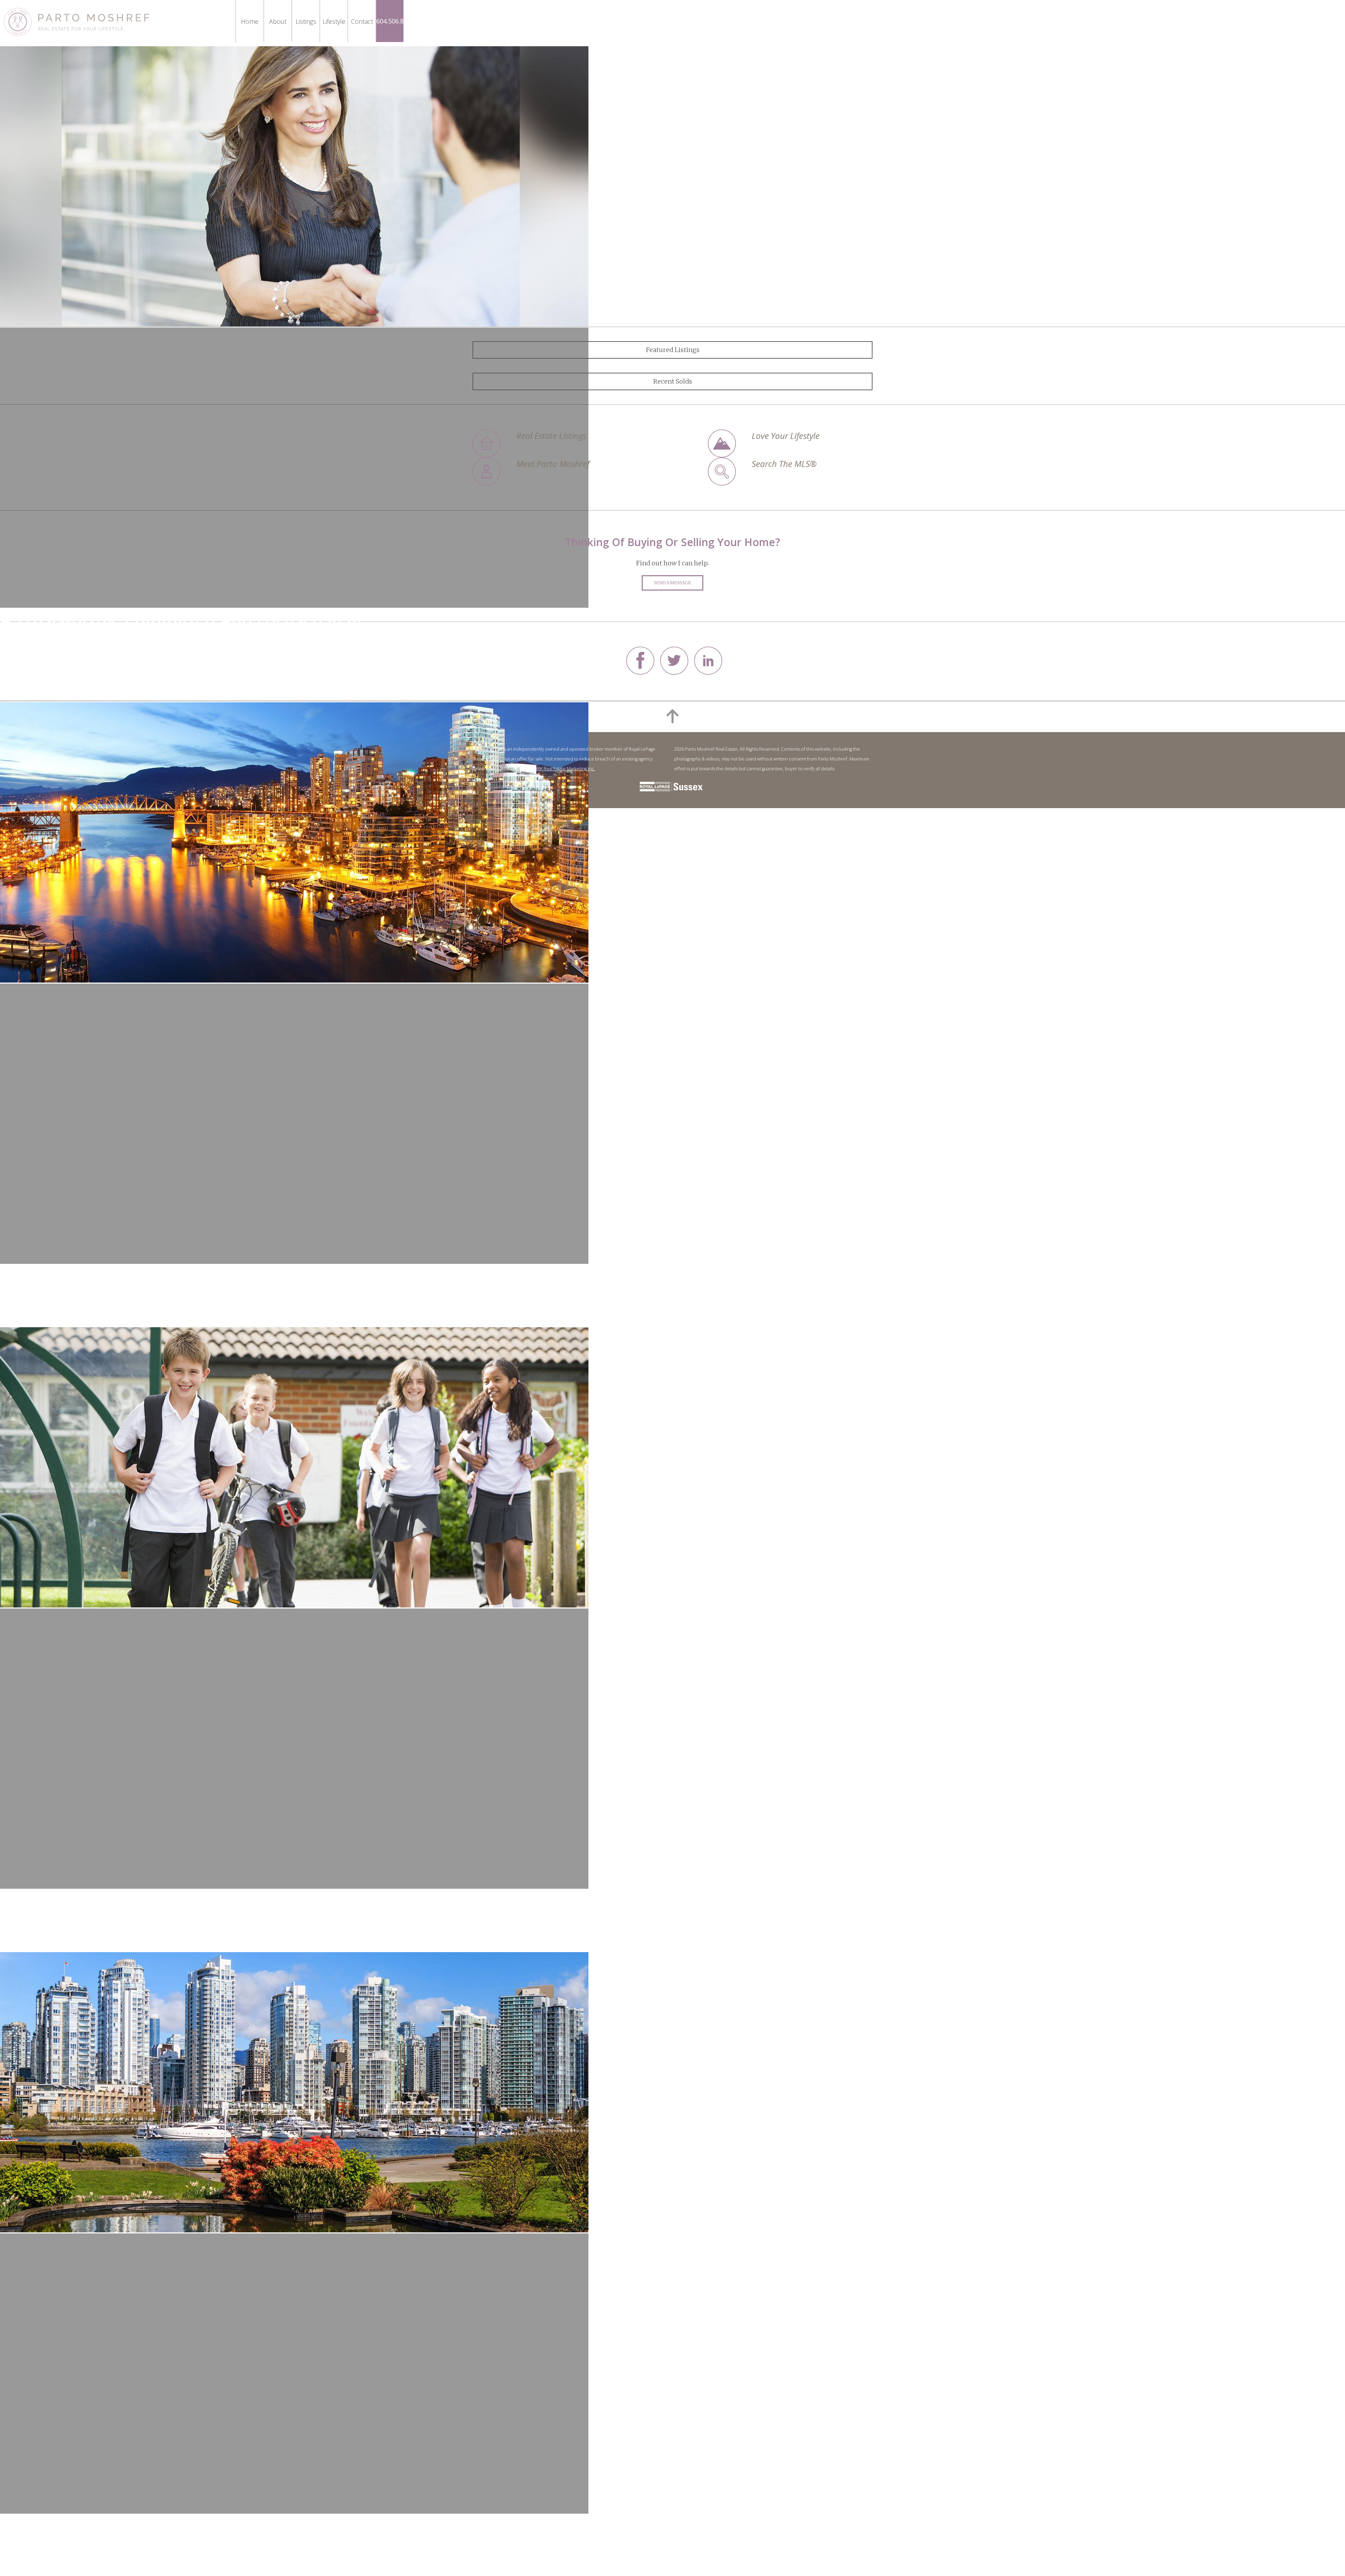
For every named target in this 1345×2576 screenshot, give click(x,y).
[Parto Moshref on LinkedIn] (708, 672)
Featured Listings (673, 350)
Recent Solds (673, 381)
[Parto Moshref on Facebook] (640, 672)
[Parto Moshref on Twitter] (674, 672)
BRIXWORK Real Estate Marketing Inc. (558, 769)
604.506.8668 (395, 21)
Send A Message (672, 583)
